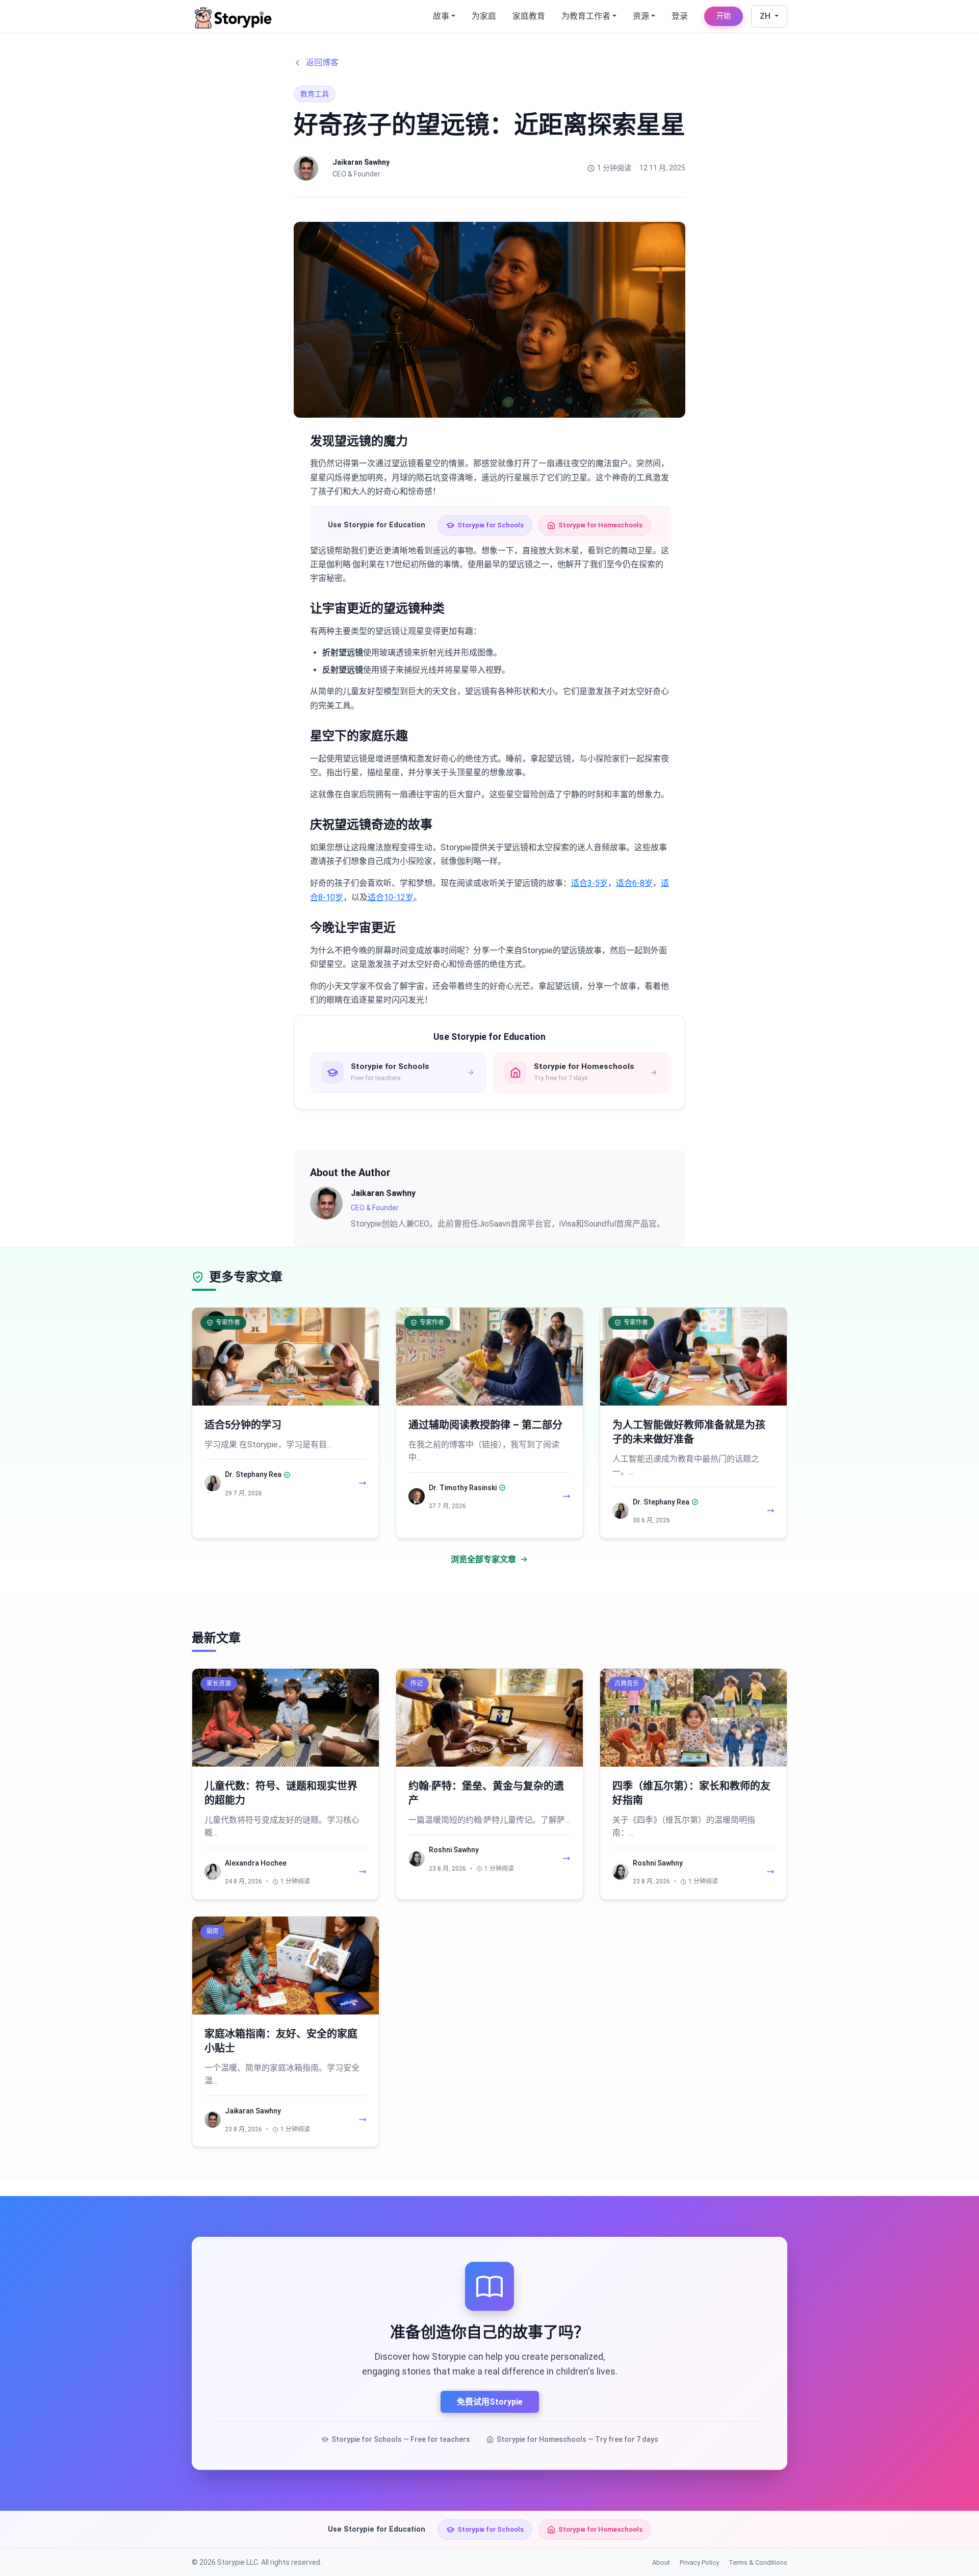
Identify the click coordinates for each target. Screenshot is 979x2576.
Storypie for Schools (491, 525)
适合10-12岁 (391, 897)
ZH (766, 16)
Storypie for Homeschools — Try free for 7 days (577, 2439)
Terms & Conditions (758, 2562)
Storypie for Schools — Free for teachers (401, 2439)
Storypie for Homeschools (600, 525)
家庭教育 (529, 16)
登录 (680, 16)
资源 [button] (641, 16)
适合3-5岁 (589, 883)
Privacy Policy (699, 2562)
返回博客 (322, 62)
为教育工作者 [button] (586, 16)
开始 (724, 16)
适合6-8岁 (634, 883)
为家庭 (484, 16)
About (661, 2562)
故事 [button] (441, 16)
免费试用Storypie (490, 2402)
